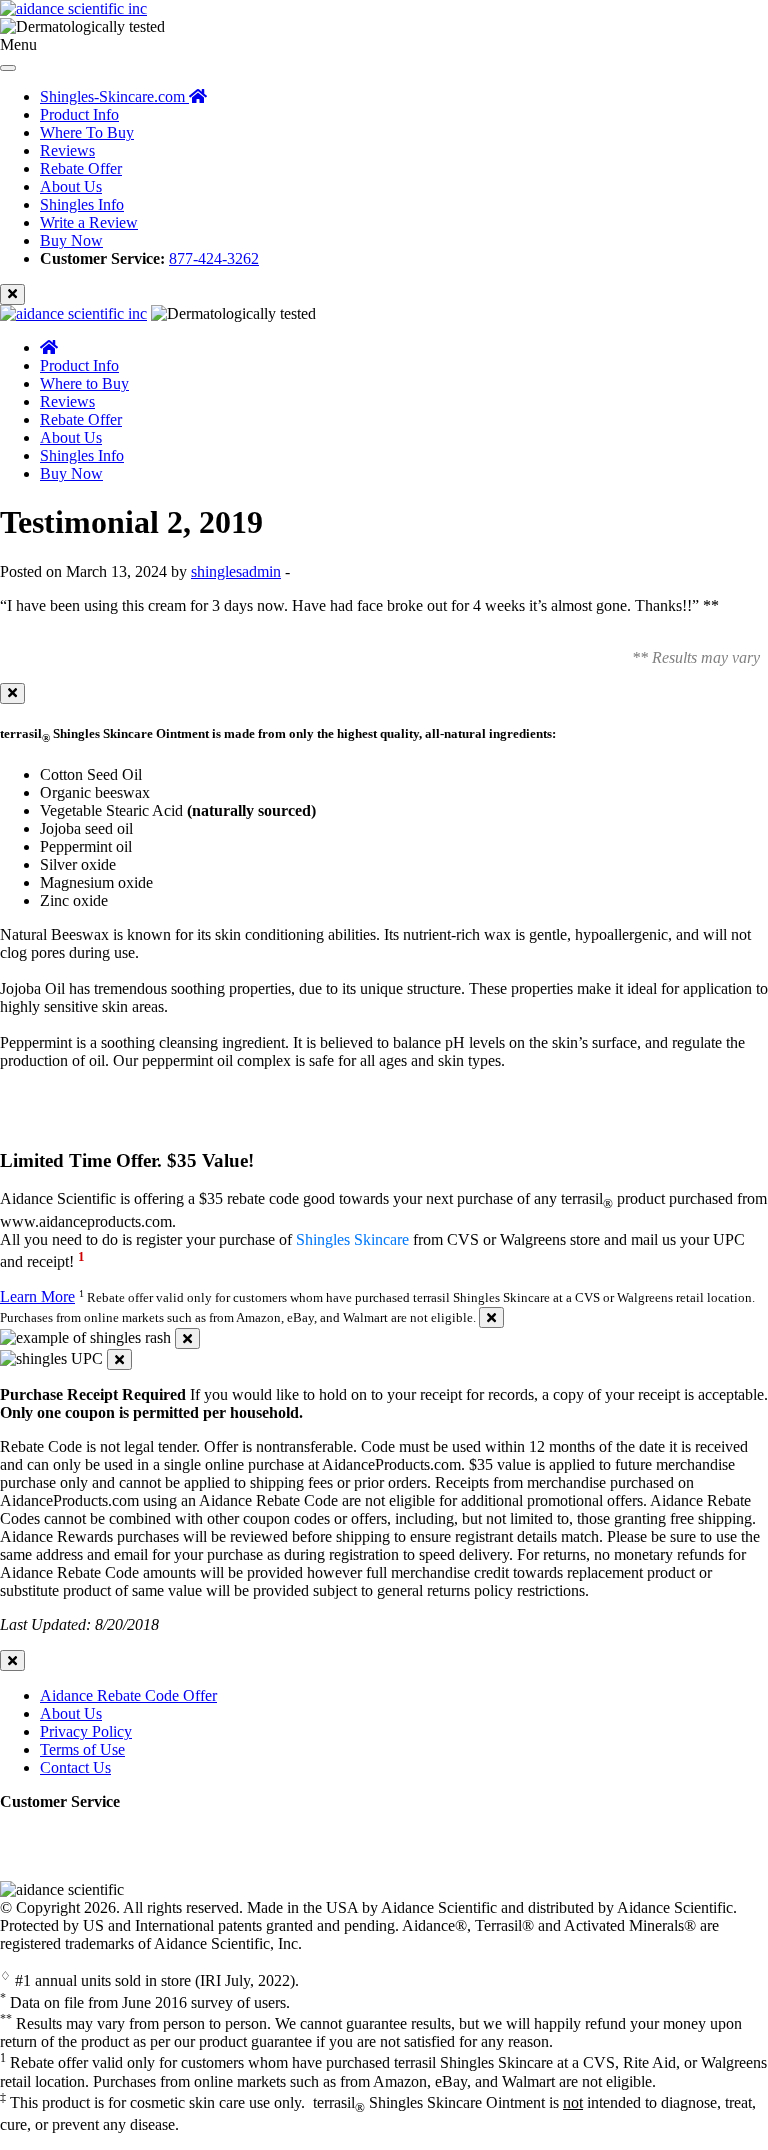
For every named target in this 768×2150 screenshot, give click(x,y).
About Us (71, 186)
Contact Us (75, 1767)
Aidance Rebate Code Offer (128, 1695)
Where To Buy (87, 132)
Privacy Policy (86, 1731)
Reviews (67, 150)
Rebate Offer (81, 168)
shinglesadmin (236, 571)
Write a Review (89, 222)
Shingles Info (82, 204)
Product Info (79, 114)
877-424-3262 (214, 258)
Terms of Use (82, 1749)
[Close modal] (12, 693)
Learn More (37, 1296)
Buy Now (71, 240)
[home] (49, 347)
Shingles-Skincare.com (114, 96)
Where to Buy (84, 383)
